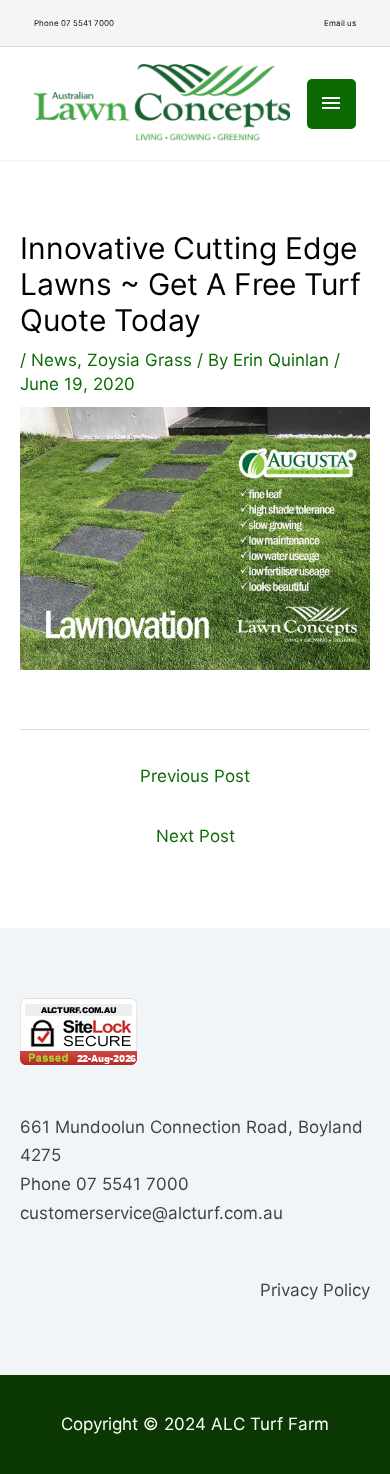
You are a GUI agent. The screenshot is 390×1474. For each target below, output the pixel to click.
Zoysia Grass (139, 360)
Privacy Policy (315, 1290)
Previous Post (195, 776)
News (54, 360)
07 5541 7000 (132, 1184)
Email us (340, 23)
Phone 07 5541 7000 (74, 23)
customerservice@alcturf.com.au (151, 1213)
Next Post (195, 836)
